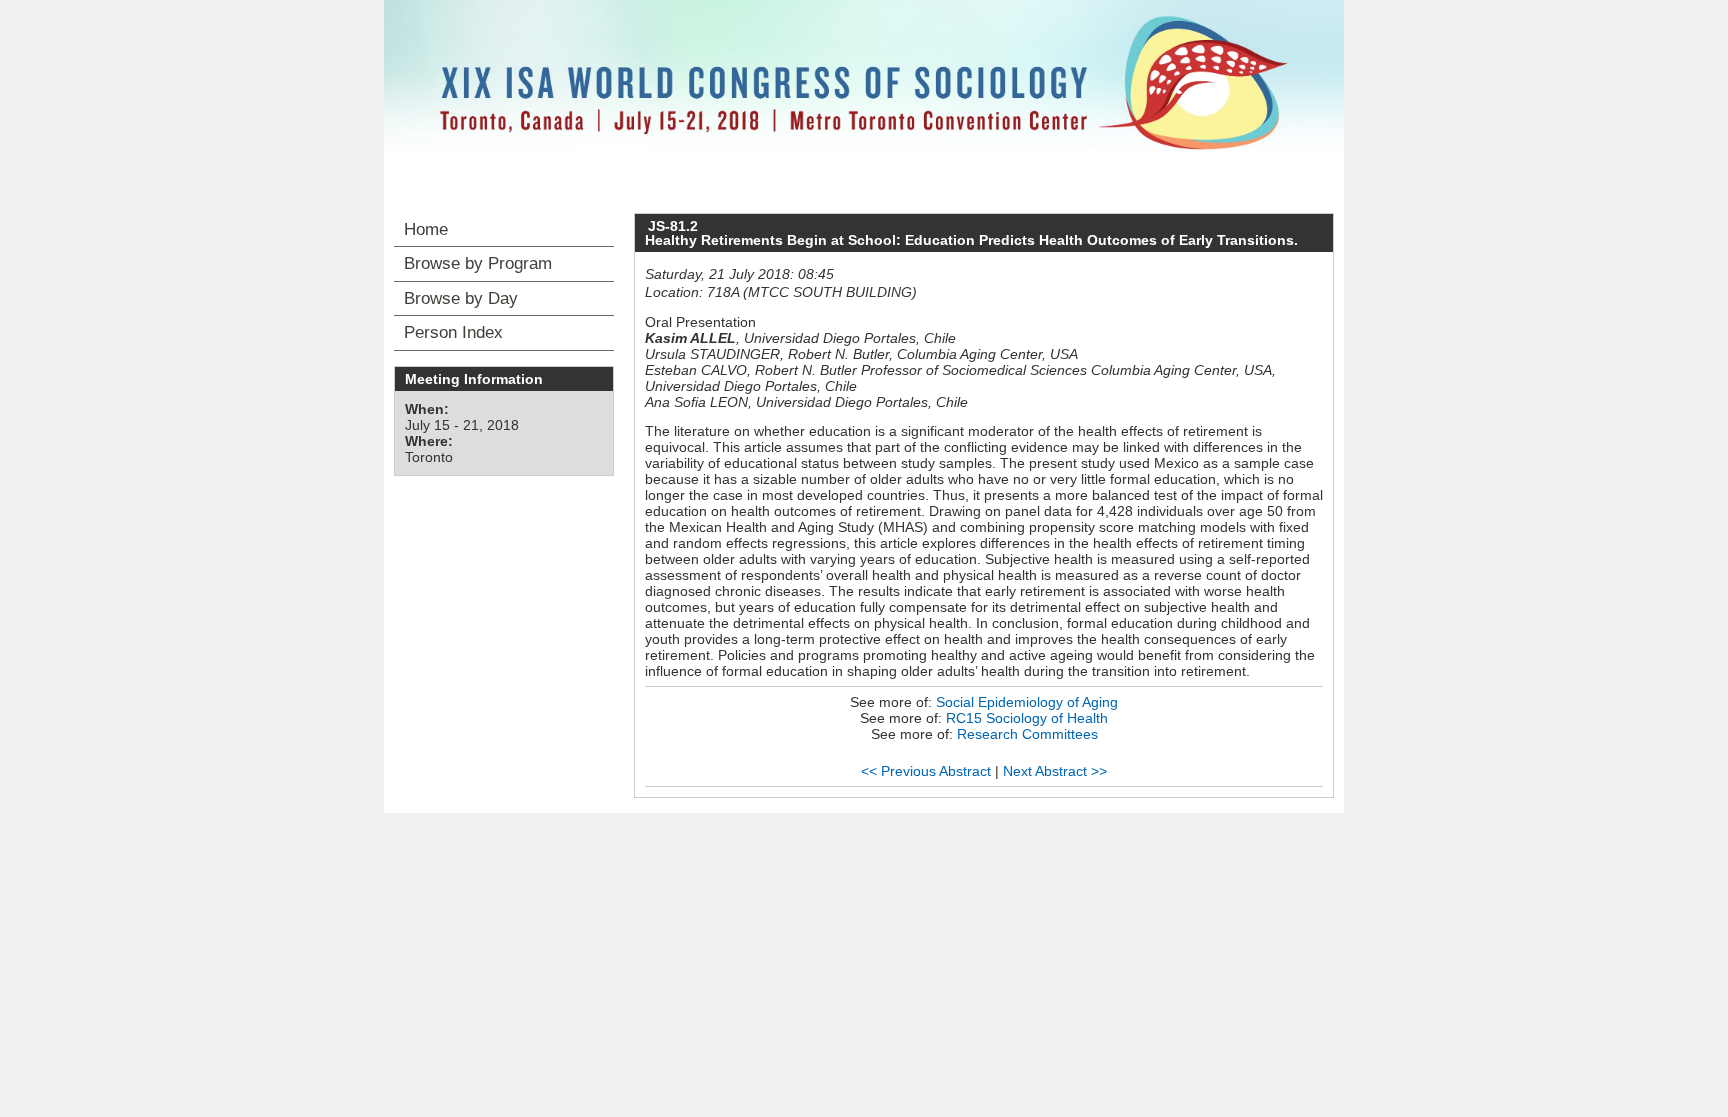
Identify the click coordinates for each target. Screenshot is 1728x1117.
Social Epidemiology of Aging (1027, 702)
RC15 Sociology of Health (1027, 718)
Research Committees (1027, 734)
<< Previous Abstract (926, 771)
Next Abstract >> (1055, 771)
